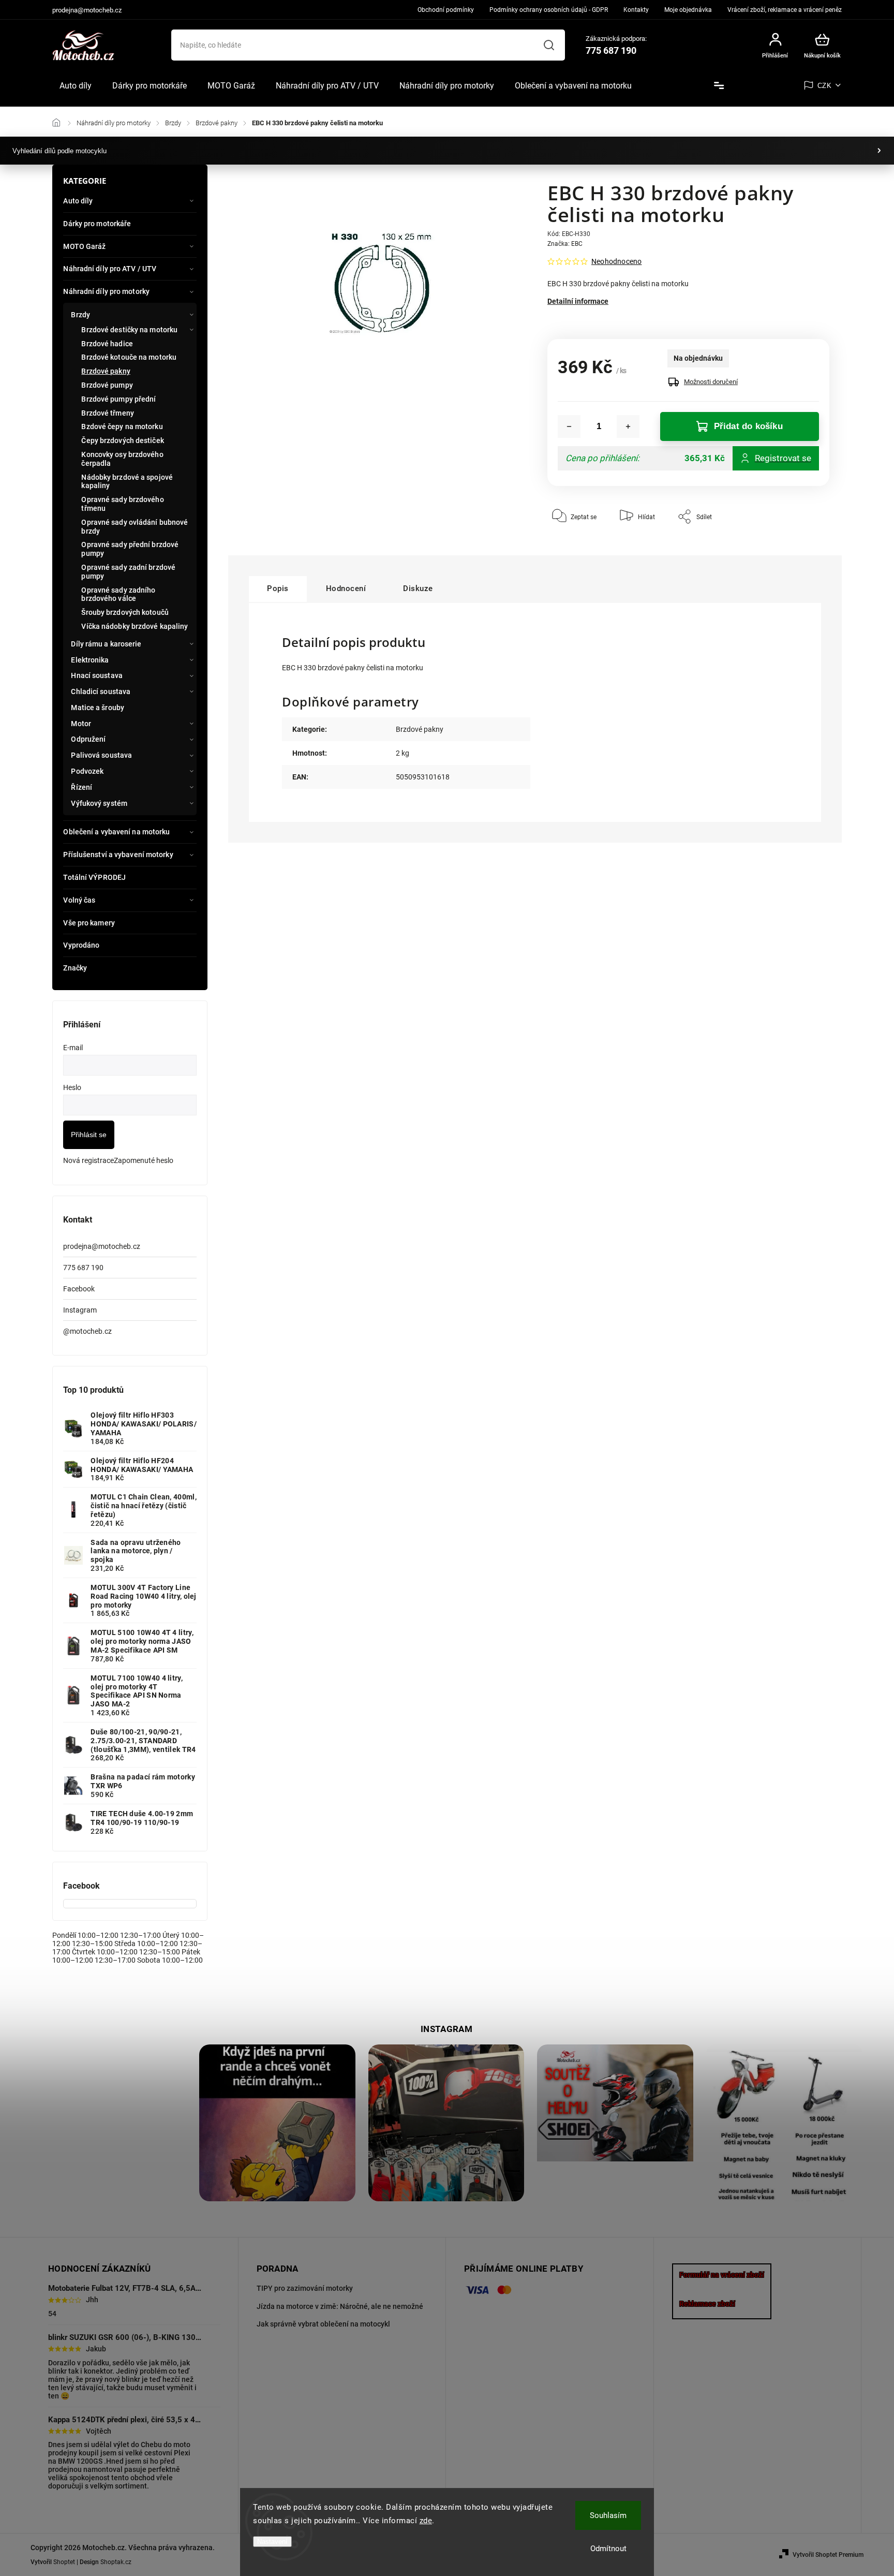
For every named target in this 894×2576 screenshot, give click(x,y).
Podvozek (87, 771)
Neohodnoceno (616, 261)
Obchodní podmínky (446, 10)
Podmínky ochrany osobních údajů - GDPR (549, 10)
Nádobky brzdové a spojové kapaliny (127, 482)
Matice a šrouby (98, 708)
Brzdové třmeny (107, 413)
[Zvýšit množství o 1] (628, 426)
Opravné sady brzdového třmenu (122, 504)
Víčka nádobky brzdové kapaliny (135, 626)
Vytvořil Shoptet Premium (828, 2555)
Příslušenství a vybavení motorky (118, 855)
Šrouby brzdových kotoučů (125, 612)
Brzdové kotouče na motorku (129, 357)
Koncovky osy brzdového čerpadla (122, 459)
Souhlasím (608, 2515)
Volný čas (79, 900)
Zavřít (798, 548)
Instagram (80, 1310)
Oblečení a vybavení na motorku (116, 832)
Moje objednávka (688, 10)
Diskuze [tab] (418, 588)
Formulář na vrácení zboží (722, 2275)
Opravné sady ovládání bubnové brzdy (135, 527)
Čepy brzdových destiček (122, 440)
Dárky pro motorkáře (97, 224)
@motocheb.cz (87, 1331)
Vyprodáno (81, 945)
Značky (75, 968)
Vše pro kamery (89, 923)
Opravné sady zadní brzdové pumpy (128, 572)
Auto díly (78, 201)
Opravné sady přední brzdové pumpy (130, 549)
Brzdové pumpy (107, 385)
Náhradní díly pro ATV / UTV (110, 269)
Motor (81, 724)
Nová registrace (88, 1160)
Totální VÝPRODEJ (94, 877)
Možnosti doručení (711, 382)
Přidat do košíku (748, 426)
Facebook (79, 1289)
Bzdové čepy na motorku (122, 426)
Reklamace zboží (707, 2304)
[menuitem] (76, 86)
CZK (825, 86)
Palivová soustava (101, 755)
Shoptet (64, 2562)
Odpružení (88, 739)
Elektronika (90, 660)
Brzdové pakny (106, 371)
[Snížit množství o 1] (569, 426)
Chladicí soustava (101, 691)
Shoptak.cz (116, 2562)
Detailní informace (578, 301)
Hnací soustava (96, 675)
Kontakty (636, 10)
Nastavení (272, 2542)
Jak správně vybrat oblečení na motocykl (323, 2324)
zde (426, 2521)
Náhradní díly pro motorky (106, 291)
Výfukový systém (99, 803)
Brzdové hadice (107, 344)
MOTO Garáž (84, 246)
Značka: (565, 244)
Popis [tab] (278, 588)
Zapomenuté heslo (144, 1160)
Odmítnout (608, 2549)
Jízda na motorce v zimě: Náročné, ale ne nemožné (340, 2306)
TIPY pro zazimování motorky (305, 2288)
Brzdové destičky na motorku (129, 330)
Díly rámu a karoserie (106, 644)
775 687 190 (83, 1268)
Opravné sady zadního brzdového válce (118, 594)
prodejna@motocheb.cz (102, 1246)
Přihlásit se (89, 1135)
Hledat (549, 45)
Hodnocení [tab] (346, 588)
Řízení (81, 787)
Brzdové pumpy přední (118, 399)
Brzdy (80, 315)
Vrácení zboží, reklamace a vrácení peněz (785, 10)
